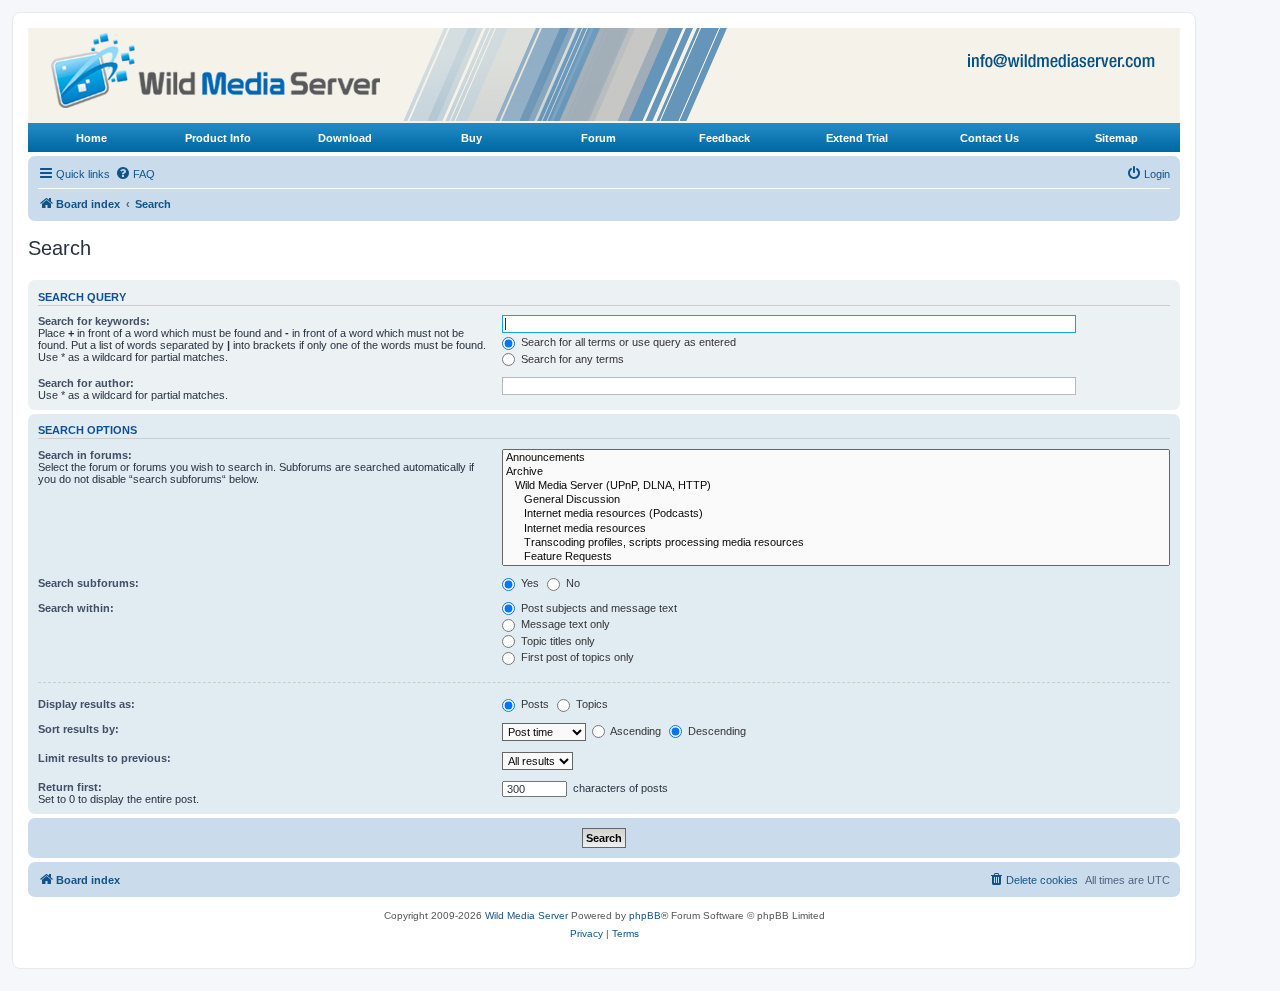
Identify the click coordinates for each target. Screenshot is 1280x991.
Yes (528, 583)
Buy (471, 138)
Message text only (564, 624)
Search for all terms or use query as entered (627, 342)
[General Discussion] (836, 500)
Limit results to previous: (104, 758)
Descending (715, 731)
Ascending (634, 731)
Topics (590, 704)
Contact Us (989, 138)
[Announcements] (836, 458)
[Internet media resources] (836, 529)
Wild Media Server (526, 915)
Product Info (218, 138)
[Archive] (836, 472)
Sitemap (1116, 138)
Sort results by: (78, 729)
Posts (533, 704)
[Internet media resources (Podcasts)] (836, 514)
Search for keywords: (94, 321)
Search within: (76, 608)
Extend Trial (857, 138)
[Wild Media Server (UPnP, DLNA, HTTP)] (836, 486)
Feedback (724, 138)
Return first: (70, 787)
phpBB (645, 915)
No (571, 583)
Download (345, 138)
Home (91, 138)
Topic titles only (556, 641)
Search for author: (86, 383)
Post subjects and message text (597, 608)
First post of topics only (576, 657)
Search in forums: (85, 455)
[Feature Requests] (836, 557)
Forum (598, 138)
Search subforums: (88, 583)
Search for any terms (571, 359)
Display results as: (86, 704)
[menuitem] (135, 174)
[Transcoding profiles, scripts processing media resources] (836, 543)
